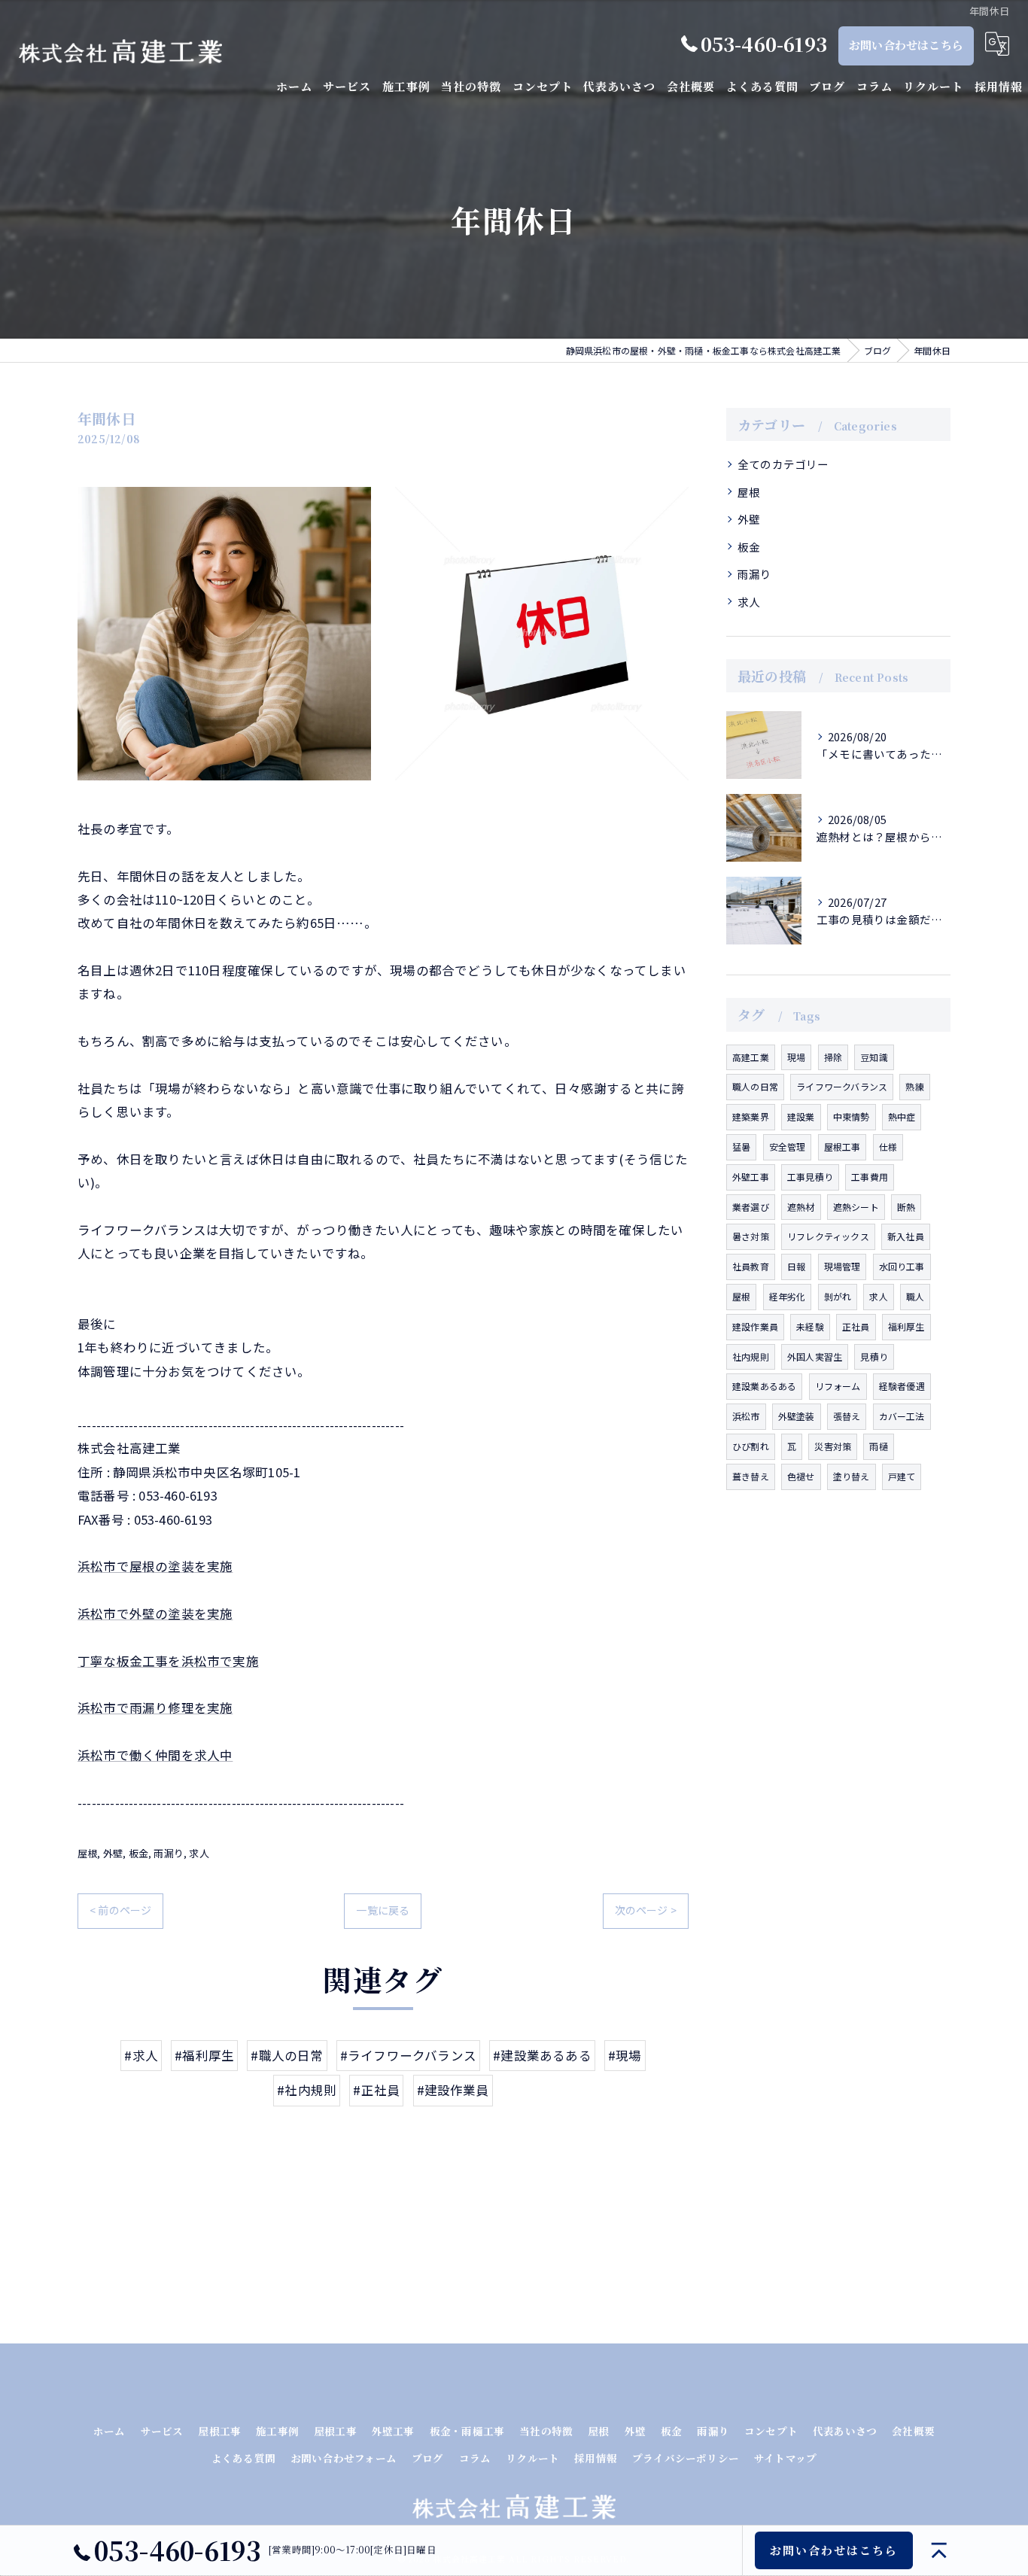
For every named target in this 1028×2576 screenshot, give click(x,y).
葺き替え (751, 1476)
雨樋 (878, 1446)
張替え (847, 1416)
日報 (796, 1266)
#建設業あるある (542, 2055)
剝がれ (838, 1296)
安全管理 (788, 1147)
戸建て (902, 1476)
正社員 (856, 1326)
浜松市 (746, 1416)
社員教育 (751, 1266)
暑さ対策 (751, 1236)
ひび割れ (751, 1446)
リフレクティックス (828, 1236)
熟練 (914, 1086)
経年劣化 (788, 1296)
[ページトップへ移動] (939, 2550)
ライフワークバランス (842, 1086)
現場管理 (842, 1266)
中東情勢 (852, 1116)
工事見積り (810, 1177)
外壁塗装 (797, 1416)
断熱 (906, 1207)
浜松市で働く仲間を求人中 (155, 1755)
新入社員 (906, 1236)
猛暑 (741, 1147)
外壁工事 (751, 1177)
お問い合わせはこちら (906, 45)
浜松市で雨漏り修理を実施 (155, 1708)
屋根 (87, 1853)
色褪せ (801, 1476)
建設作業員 (755, 1326)
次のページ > (646, 1910)
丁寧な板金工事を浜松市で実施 (168, 1661)
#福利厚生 (204, 2055)
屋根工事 (842, 1147)
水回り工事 (902, 1266)
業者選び (751, 1207)
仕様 (888, 1147)
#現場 (625, 2055)
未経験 (810, 1326)
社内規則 (751, 1356)
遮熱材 (801, 1207)
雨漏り (169, 1853)
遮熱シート (856, 1207)
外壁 (113, 1853)
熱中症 (902, 1116)
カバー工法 (902, 1416)
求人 (199, 1853)
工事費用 (870, 1177)
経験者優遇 (902, 1386)
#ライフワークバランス (408, 2055)
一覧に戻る (383, 1910)
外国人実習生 (815, 1356)
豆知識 (874, 1057)
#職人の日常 (287, 2055)
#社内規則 (307, 2090)
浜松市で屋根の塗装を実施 (155, 1566)
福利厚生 (906, 1326)
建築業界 (751, 1116)
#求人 (141, 2055)
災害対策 (833, 1446)
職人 (915, 1296)
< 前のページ (120, 1910)
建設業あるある (764, 1386)
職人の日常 (755, 1086)
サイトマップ (785, 2458)
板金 (138, 1853)
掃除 (833, 1057)
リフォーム (838, 1386)
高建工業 (751, 1057)
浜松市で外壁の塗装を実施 (155, 1613)
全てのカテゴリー (783, 464)
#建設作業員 (453, 2090)
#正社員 (376, 2090)
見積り (874, 1356)
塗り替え (852, 1476)
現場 (796, 1057)
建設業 (801, 1116)
